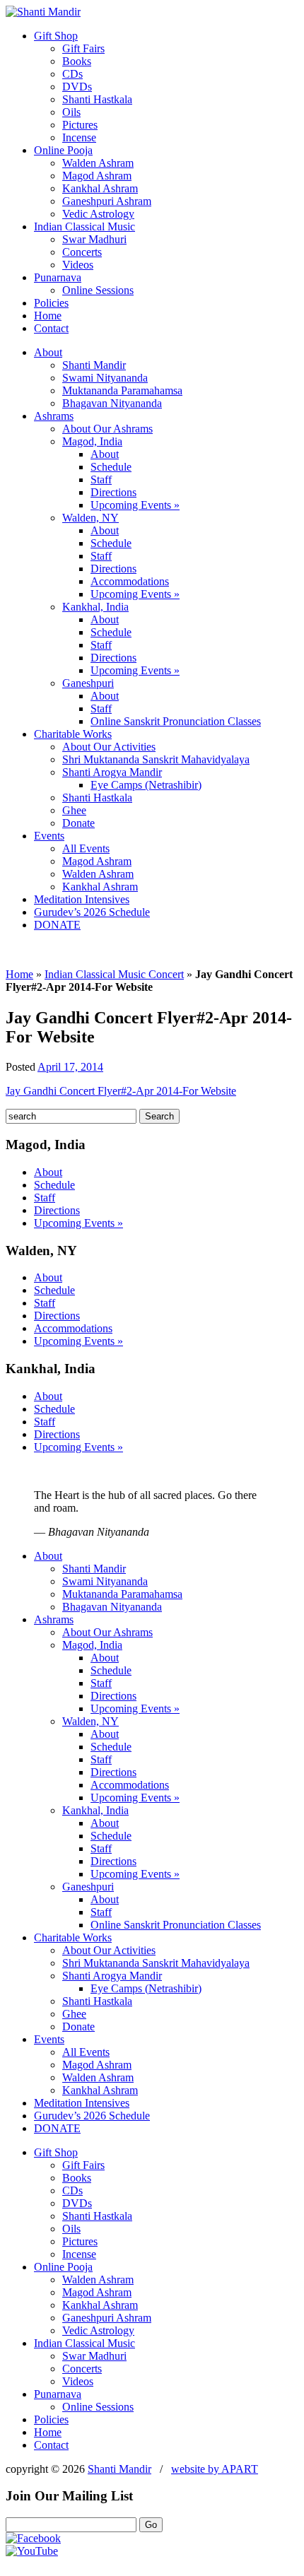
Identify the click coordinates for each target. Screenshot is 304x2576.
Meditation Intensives (82, 899)
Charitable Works (73, 734)
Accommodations (130, 581)
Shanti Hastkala (97, 99)
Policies (51, 303)
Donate (78, 823)
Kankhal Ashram (100, 188)
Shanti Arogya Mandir (112, 772)
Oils (71, 112)
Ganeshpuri (88, 683)
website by (215, 2469)
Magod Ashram (97, 176)
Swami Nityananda (105, 378)
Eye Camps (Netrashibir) (146, 785)
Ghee (74, 810)
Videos (78, 265)
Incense (79, 137)
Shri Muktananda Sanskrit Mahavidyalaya (156, 759)
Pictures (80, 125)
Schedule (111, 467)
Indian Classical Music (84, 227)
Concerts (82, 252)
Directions (113, 492)
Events (49, 836)
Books (77, 61)
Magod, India (92, 441)
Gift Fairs (83, 48)
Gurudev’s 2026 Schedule (92, 912)
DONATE (57, 925)
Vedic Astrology (98, 214)
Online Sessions (98, 290)
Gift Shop (56, 36)
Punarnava (58, 277)
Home (48, 316)
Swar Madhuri (94, 239)
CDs (72, 74)
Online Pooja (63, 150)
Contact (51, 328)
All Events (86, 848)
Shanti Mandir (94, 365)
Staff (101, 480)
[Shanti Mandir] (43, 12)
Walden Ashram (98, 163)
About (48, 352)
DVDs (77, 87)
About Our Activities (109, 747)
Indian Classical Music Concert (114, 974)
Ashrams (54, 416)
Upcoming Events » (135, 505)
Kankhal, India (95, 607)
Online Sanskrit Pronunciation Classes (176, 721)
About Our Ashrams (107, 429)
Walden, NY (90, 518)
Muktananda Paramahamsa (122, 390)
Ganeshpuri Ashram (107, 201)
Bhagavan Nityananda (112, 403)
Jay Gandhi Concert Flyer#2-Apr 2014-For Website (121, 1091)
